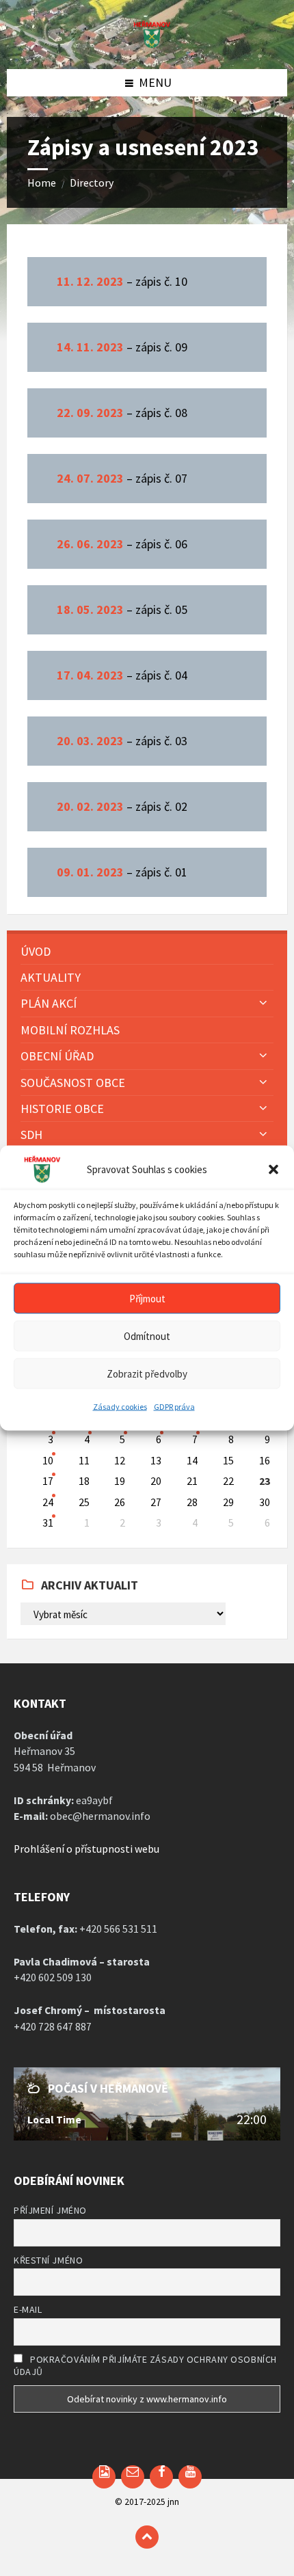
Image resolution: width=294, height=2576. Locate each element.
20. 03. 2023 (90, 741)
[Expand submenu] (263, 1002)
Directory (92, 183)
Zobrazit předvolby (147, 1373)
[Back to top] (147, 2537)
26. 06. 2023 (90, 544)
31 (48, 1523)
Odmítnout (147, 1336)
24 (48, 1502)
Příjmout (147, 1298)
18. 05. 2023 (90, 609)
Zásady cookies (120, 1407)
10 (48, 1461)
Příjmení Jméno (50, 2210)
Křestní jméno (48, 2260)
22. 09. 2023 (90, 413)
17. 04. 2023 (90, 675)
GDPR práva (174, 1407)
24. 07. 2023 (90, 478)
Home (42, 183)
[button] (273, 1170)
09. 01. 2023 (90, 872)
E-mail (28, 2309)
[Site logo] (147, 44)
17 (48, 1481)
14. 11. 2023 (90, 347)
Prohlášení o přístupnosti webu (86, 1849)
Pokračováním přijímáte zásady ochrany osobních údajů (145, 2365)
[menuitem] (147, 951)
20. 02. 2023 (90, 806)
